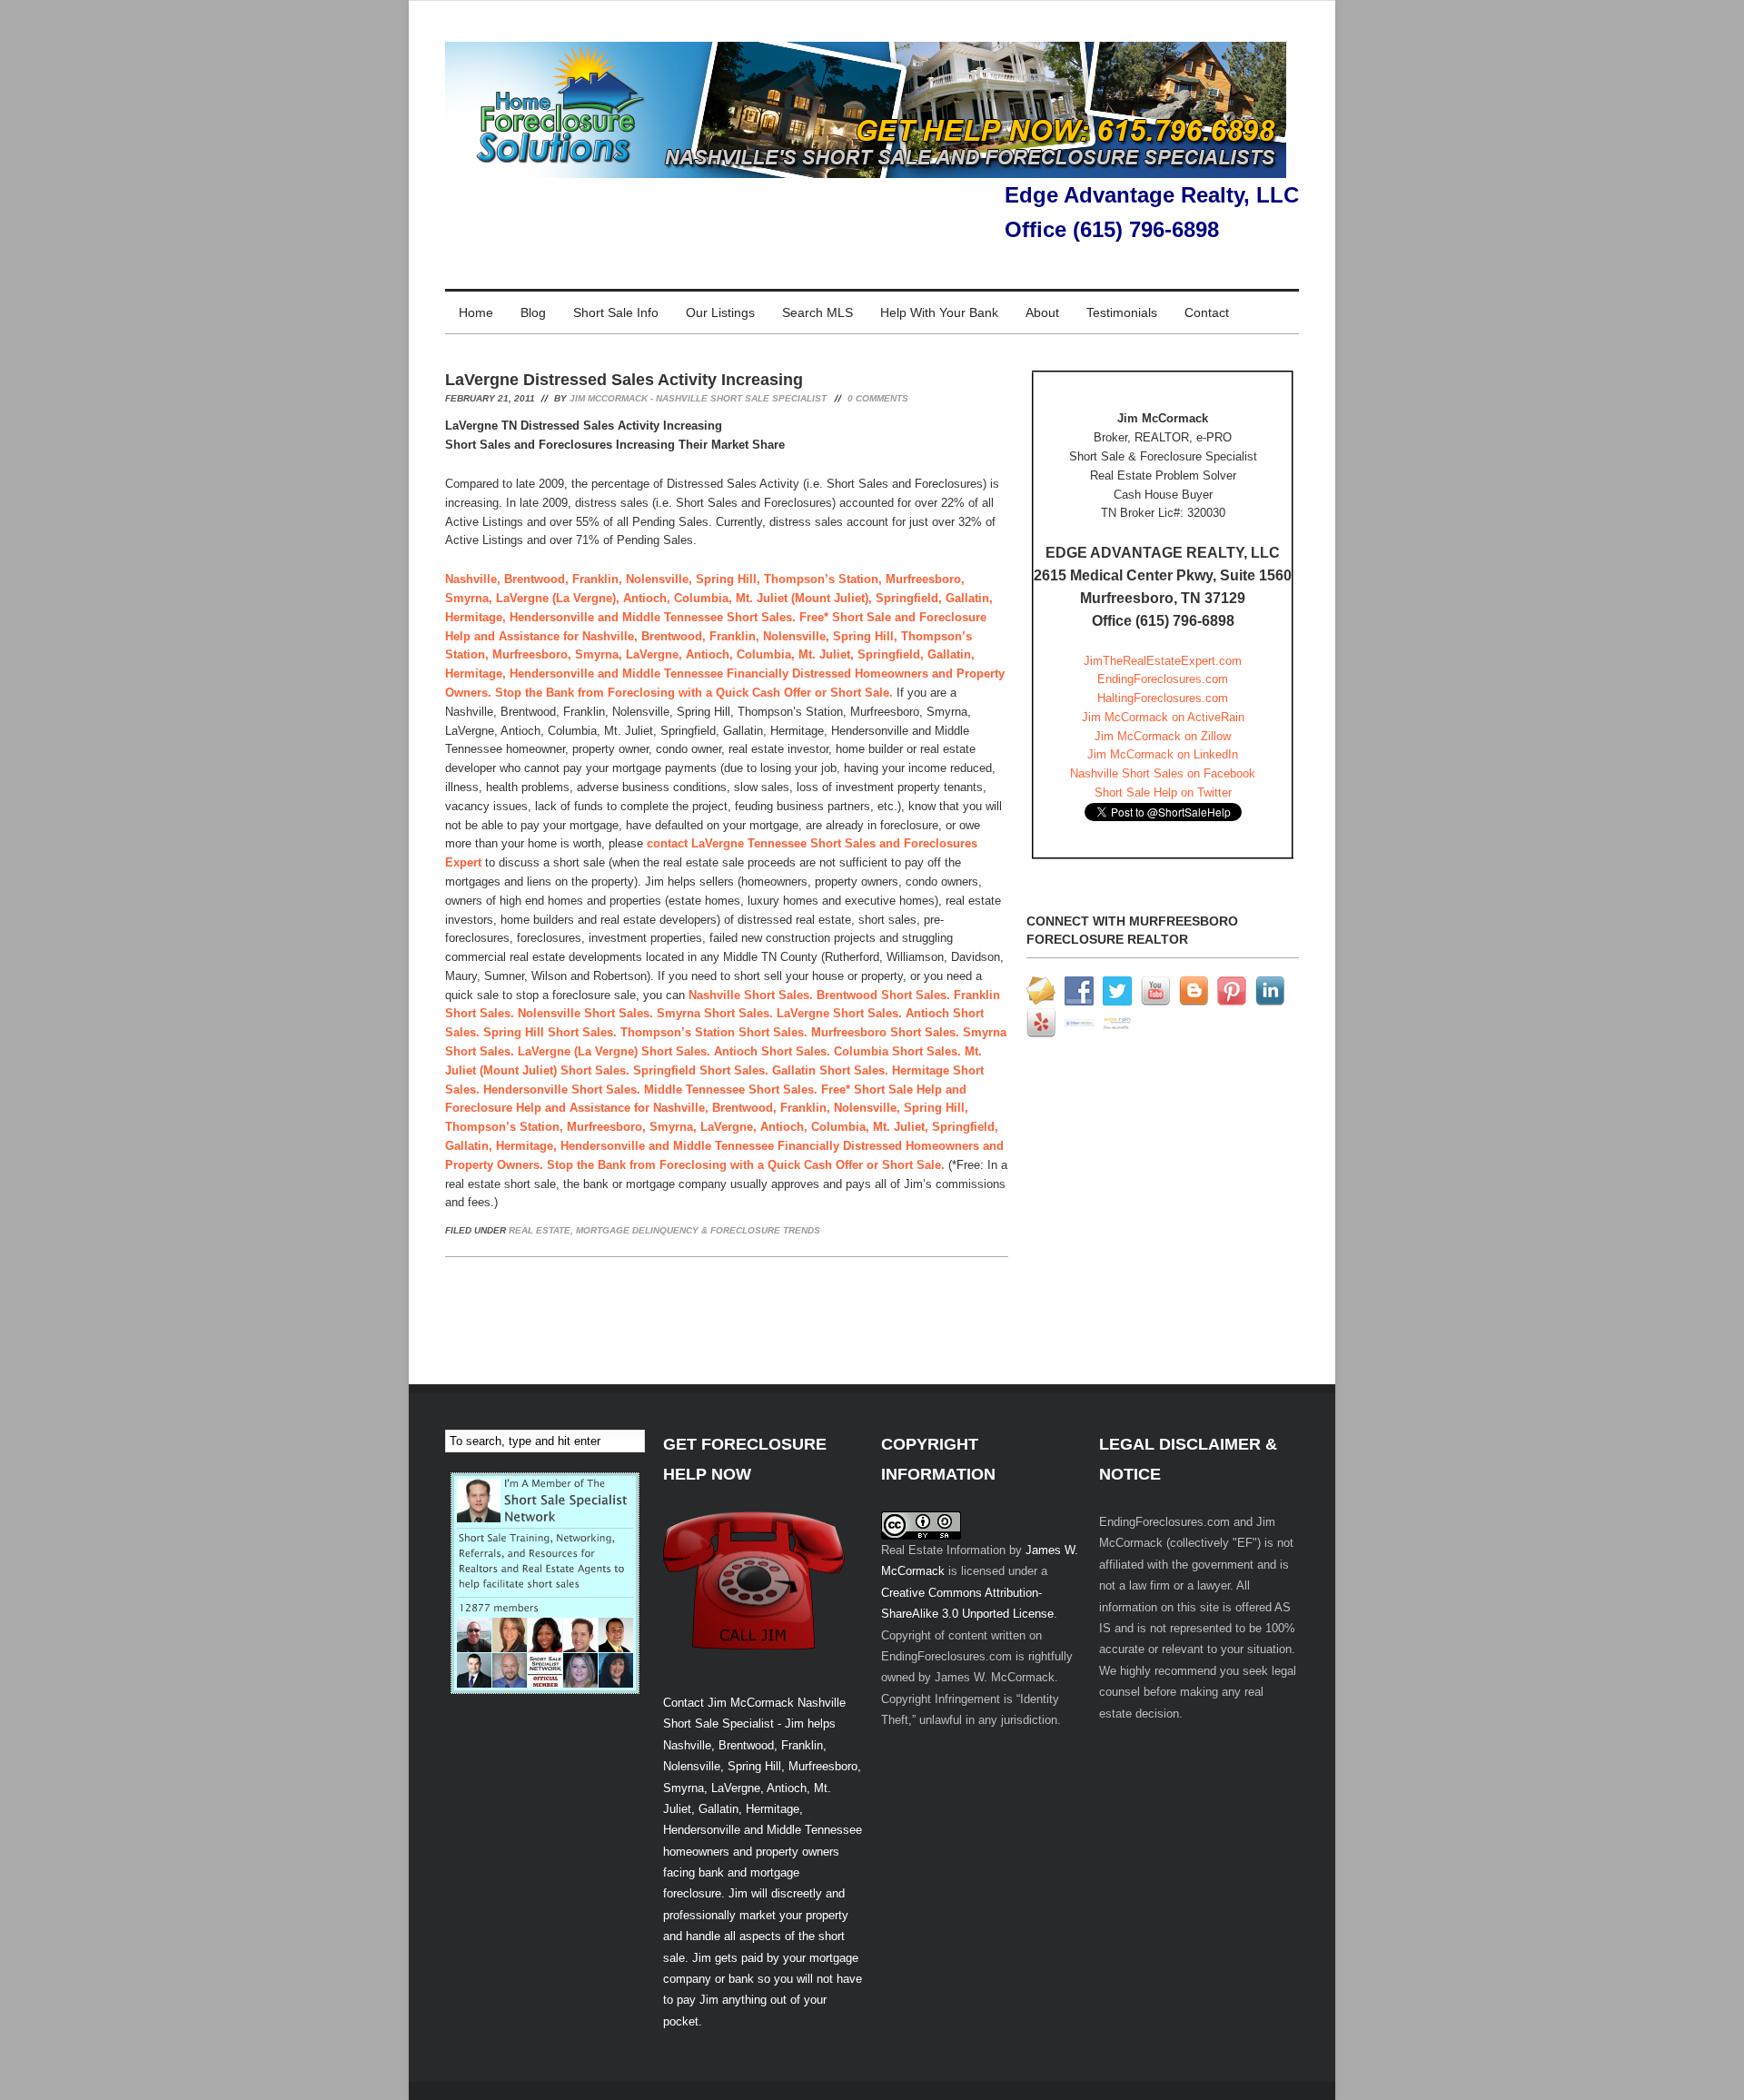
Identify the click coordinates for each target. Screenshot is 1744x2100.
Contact (1207, 312)
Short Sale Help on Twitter (1163, 792)
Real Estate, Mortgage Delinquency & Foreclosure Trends (664, 1230)
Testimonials (1122, 312)
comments (878, 398)
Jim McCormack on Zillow (1163, 736)
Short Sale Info (616, 312)
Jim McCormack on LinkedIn (1163, 754)
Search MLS (817, 312)
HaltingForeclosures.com (1163, 698)
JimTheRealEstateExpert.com (1163, 661)
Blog (533, 312)
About (1042, 312)
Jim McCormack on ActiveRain (1163, 717)
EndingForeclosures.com (1163, 679)
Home (476, 312)
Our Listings (720, 312)
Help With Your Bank (939, 312)
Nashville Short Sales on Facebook (1163, 773)
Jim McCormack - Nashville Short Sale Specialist (698, 398)
